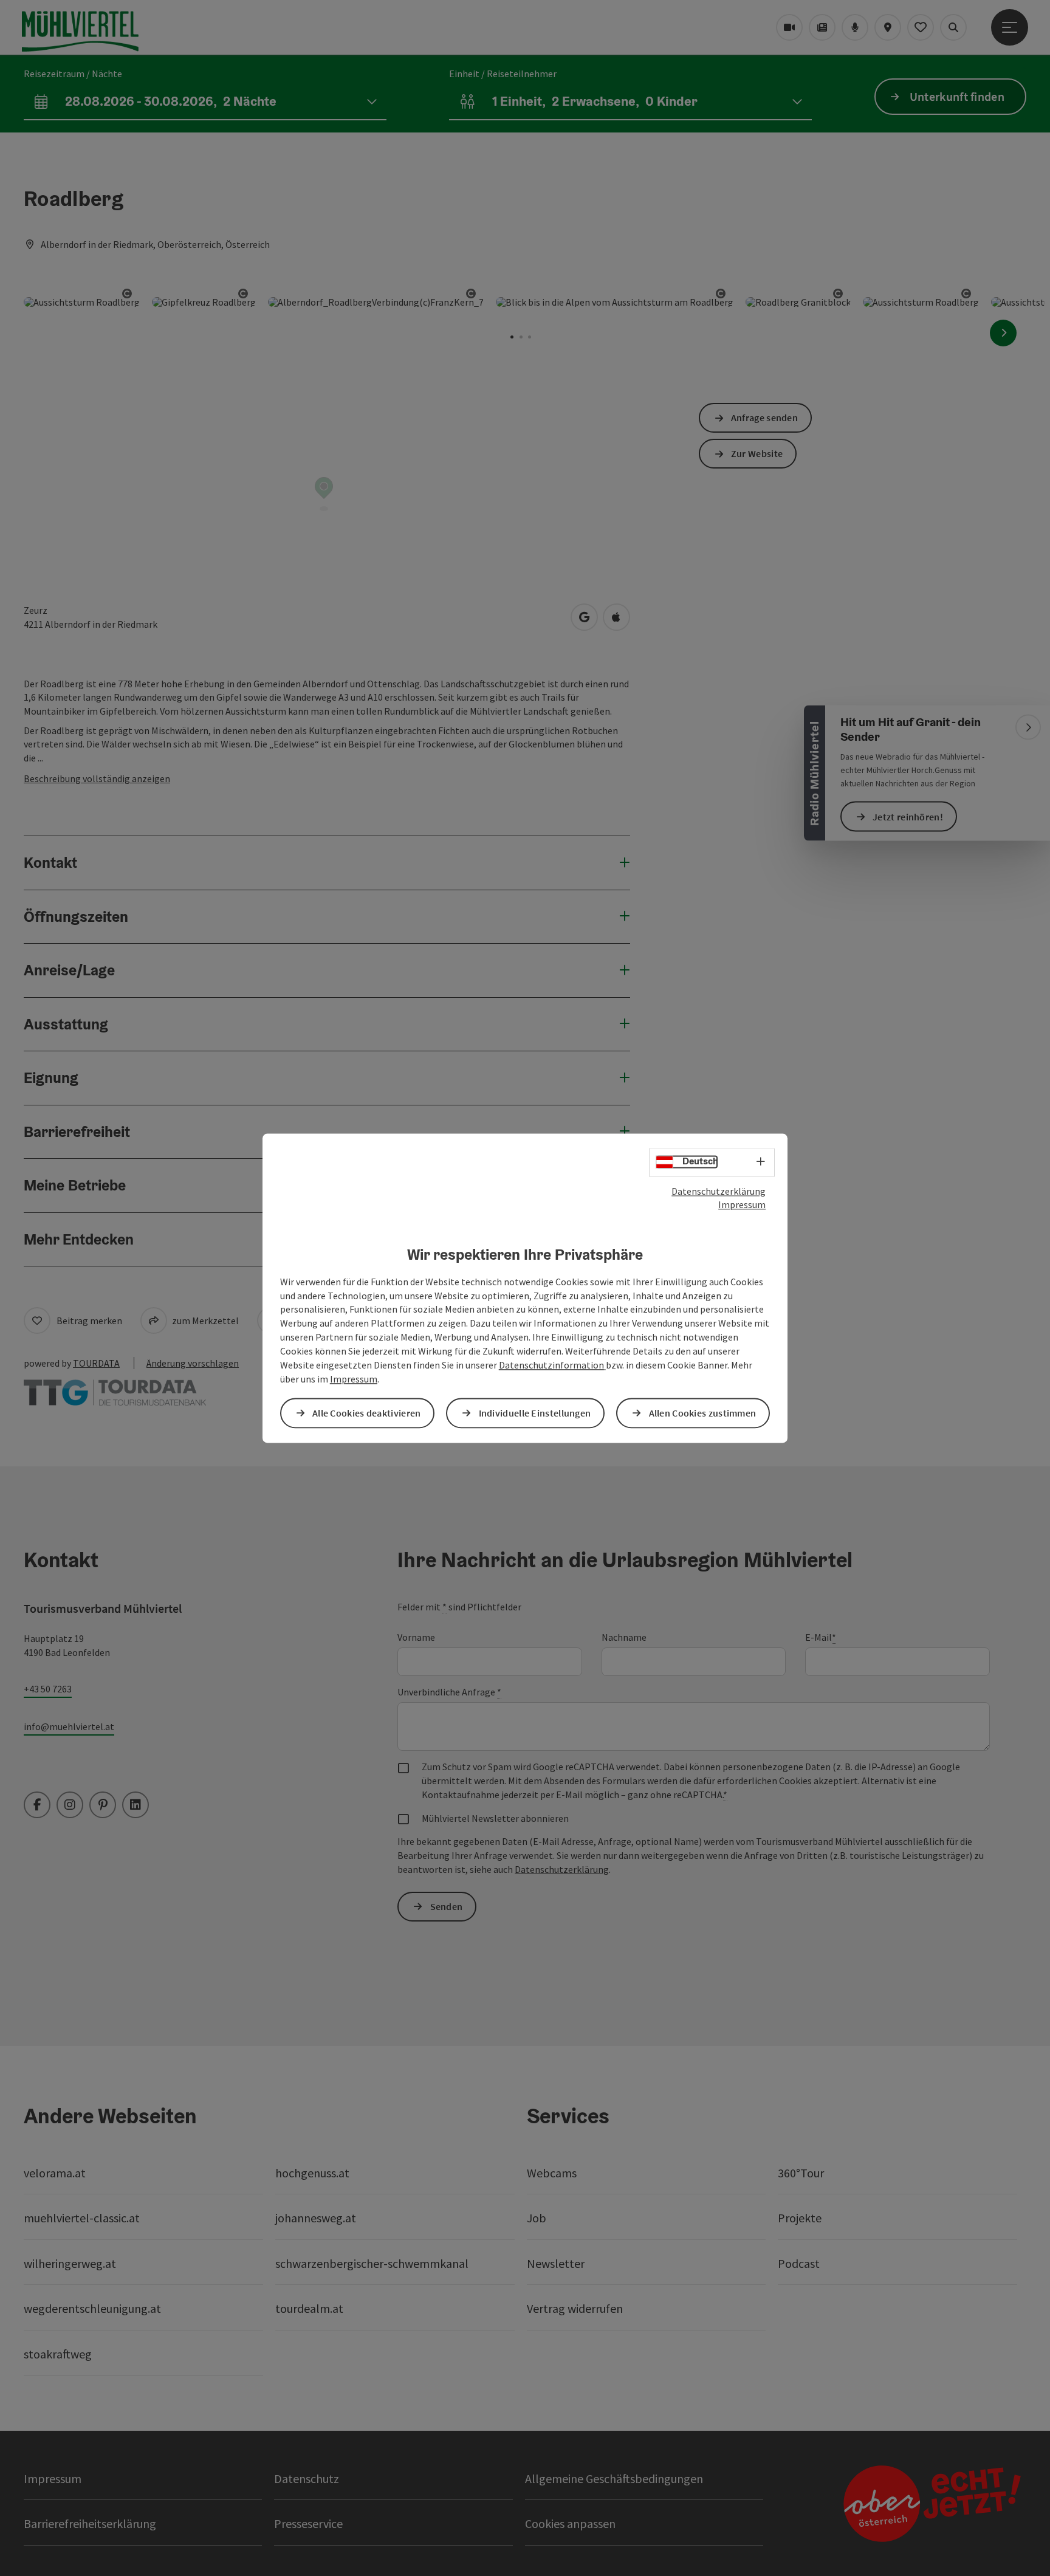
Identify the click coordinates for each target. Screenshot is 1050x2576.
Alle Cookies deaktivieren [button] (367, 1413)
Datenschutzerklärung (719, 1191)
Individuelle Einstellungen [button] (535, 1413)
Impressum (742, 1205)
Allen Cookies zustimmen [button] (703, 1413)
